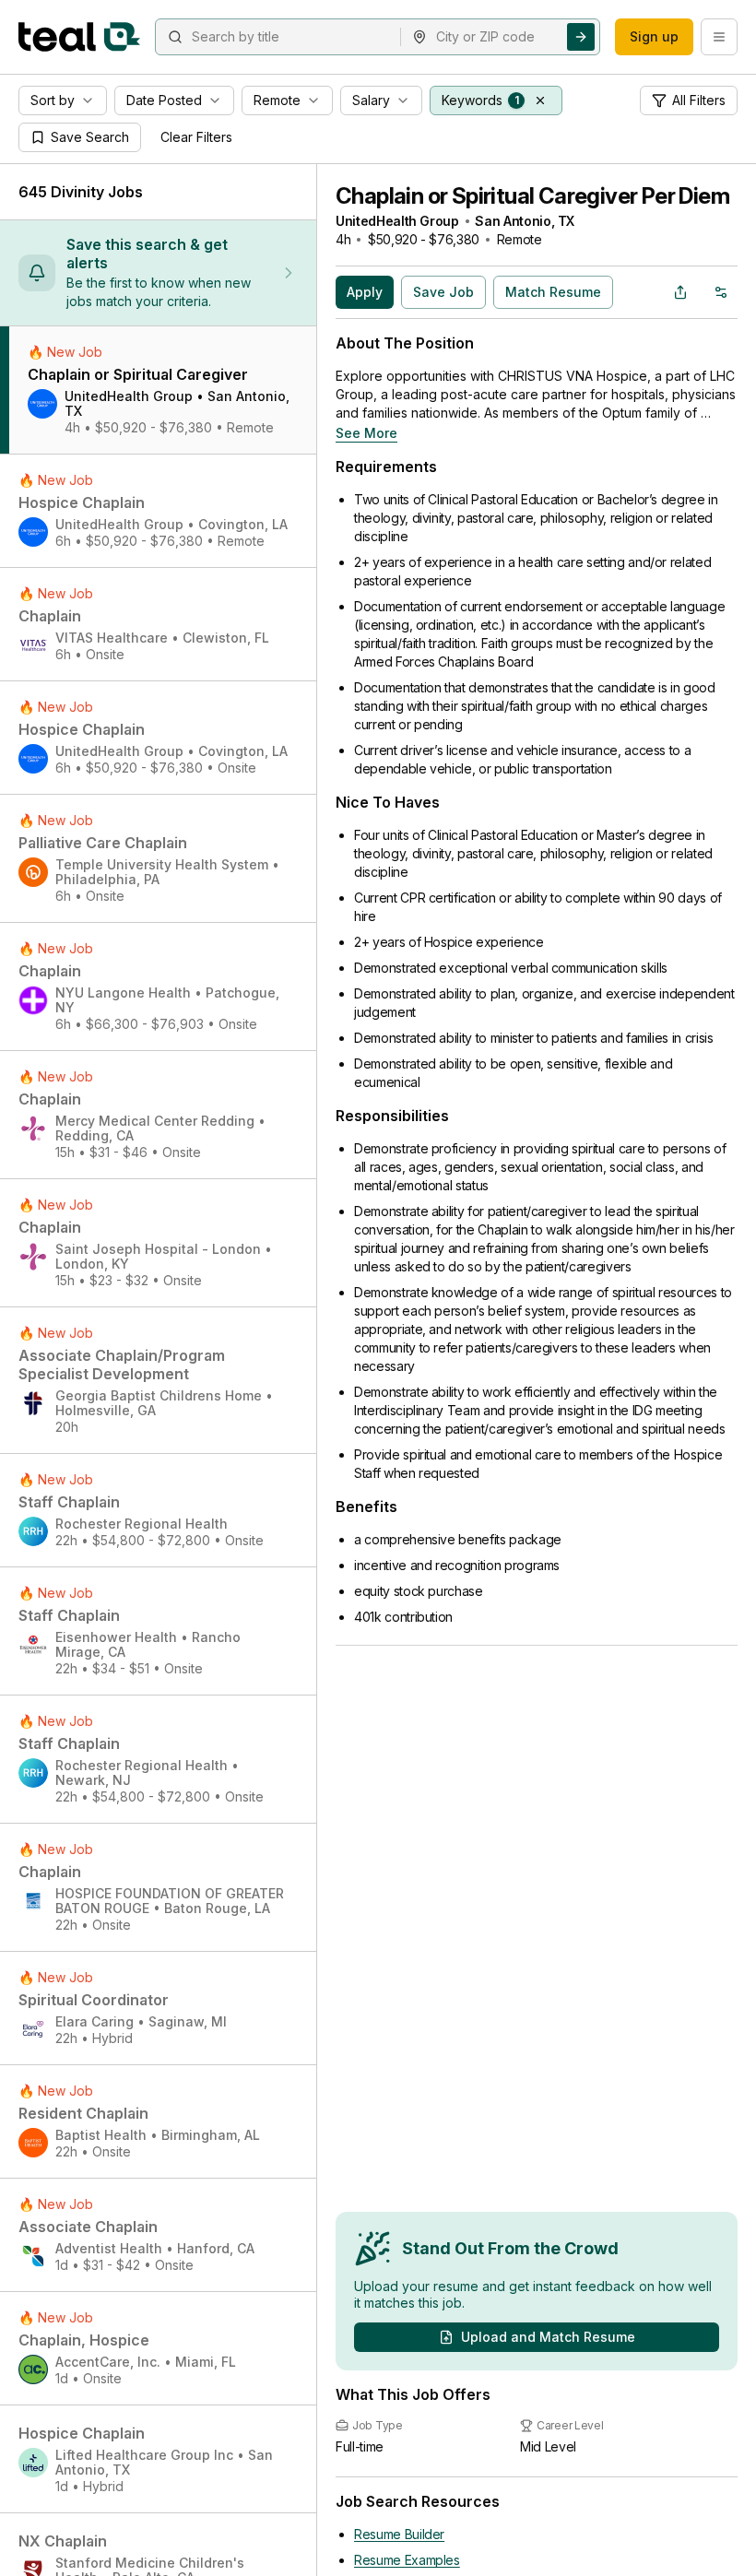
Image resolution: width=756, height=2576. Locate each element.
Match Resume (553, 292)
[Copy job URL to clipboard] (680, 292)
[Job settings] (721, 292)
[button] (540, 100)
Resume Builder (399, 2534)
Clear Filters (196, 137)
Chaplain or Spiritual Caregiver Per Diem (532, 196)
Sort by (53, 100)
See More (366, 433)
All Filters (699, 100)
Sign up (654, 36)
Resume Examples (407, 2560)
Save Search (90, 137)
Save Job (443, 292)
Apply (365, 292)
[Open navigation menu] (719, 37)
